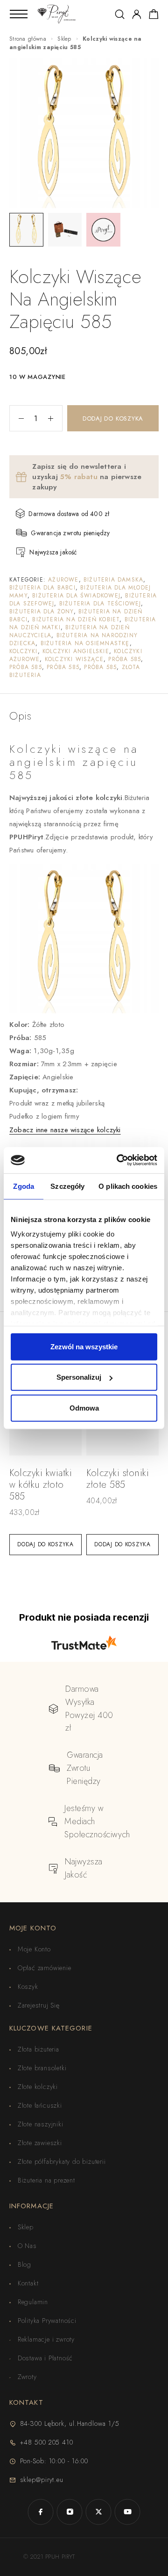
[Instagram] (70, 2512)
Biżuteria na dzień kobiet (76, 619)
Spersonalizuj (79, 1377)
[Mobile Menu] (19, 14)
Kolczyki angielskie (76, 651)
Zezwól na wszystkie (84, 1346)
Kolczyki (24, 651)
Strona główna (28, 39)
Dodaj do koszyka (113, 418)
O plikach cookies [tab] (128, 1186)
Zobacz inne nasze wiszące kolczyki (65, 1130)
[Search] (120, 14)
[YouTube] (127, 2512)
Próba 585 (125, 659)
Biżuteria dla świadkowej (76, 596)
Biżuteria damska (113, 580)
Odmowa (84, 1408)
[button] (45, 1545)
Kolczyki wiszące (74, 659)
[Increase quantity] (55, 418)
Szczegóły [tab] (67, 1186)
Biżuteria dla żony (42, 611)
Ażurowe (63, 580)
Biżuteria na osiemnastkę (85, 643)
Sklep (64, 39)
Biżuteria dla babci (42, 588)
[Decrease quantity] (17, 418)
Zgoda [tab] (24, 1186)
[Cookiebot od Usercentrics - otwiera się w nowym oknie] (119, 1160)
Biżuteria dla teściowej (100, 604)
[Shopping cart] (154, 16)
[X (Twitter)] (98, 2512)
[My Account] (137, 14)
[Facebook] (41, 2512)
